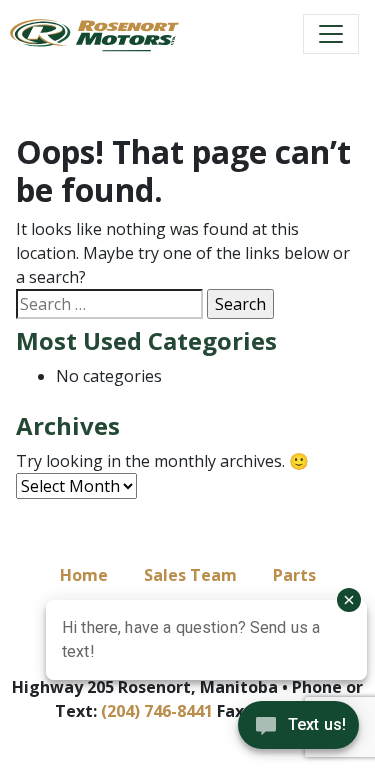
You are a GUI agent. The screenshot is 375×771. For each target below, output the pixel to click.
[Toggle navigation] (331, 34)
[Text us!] (298, 730)
